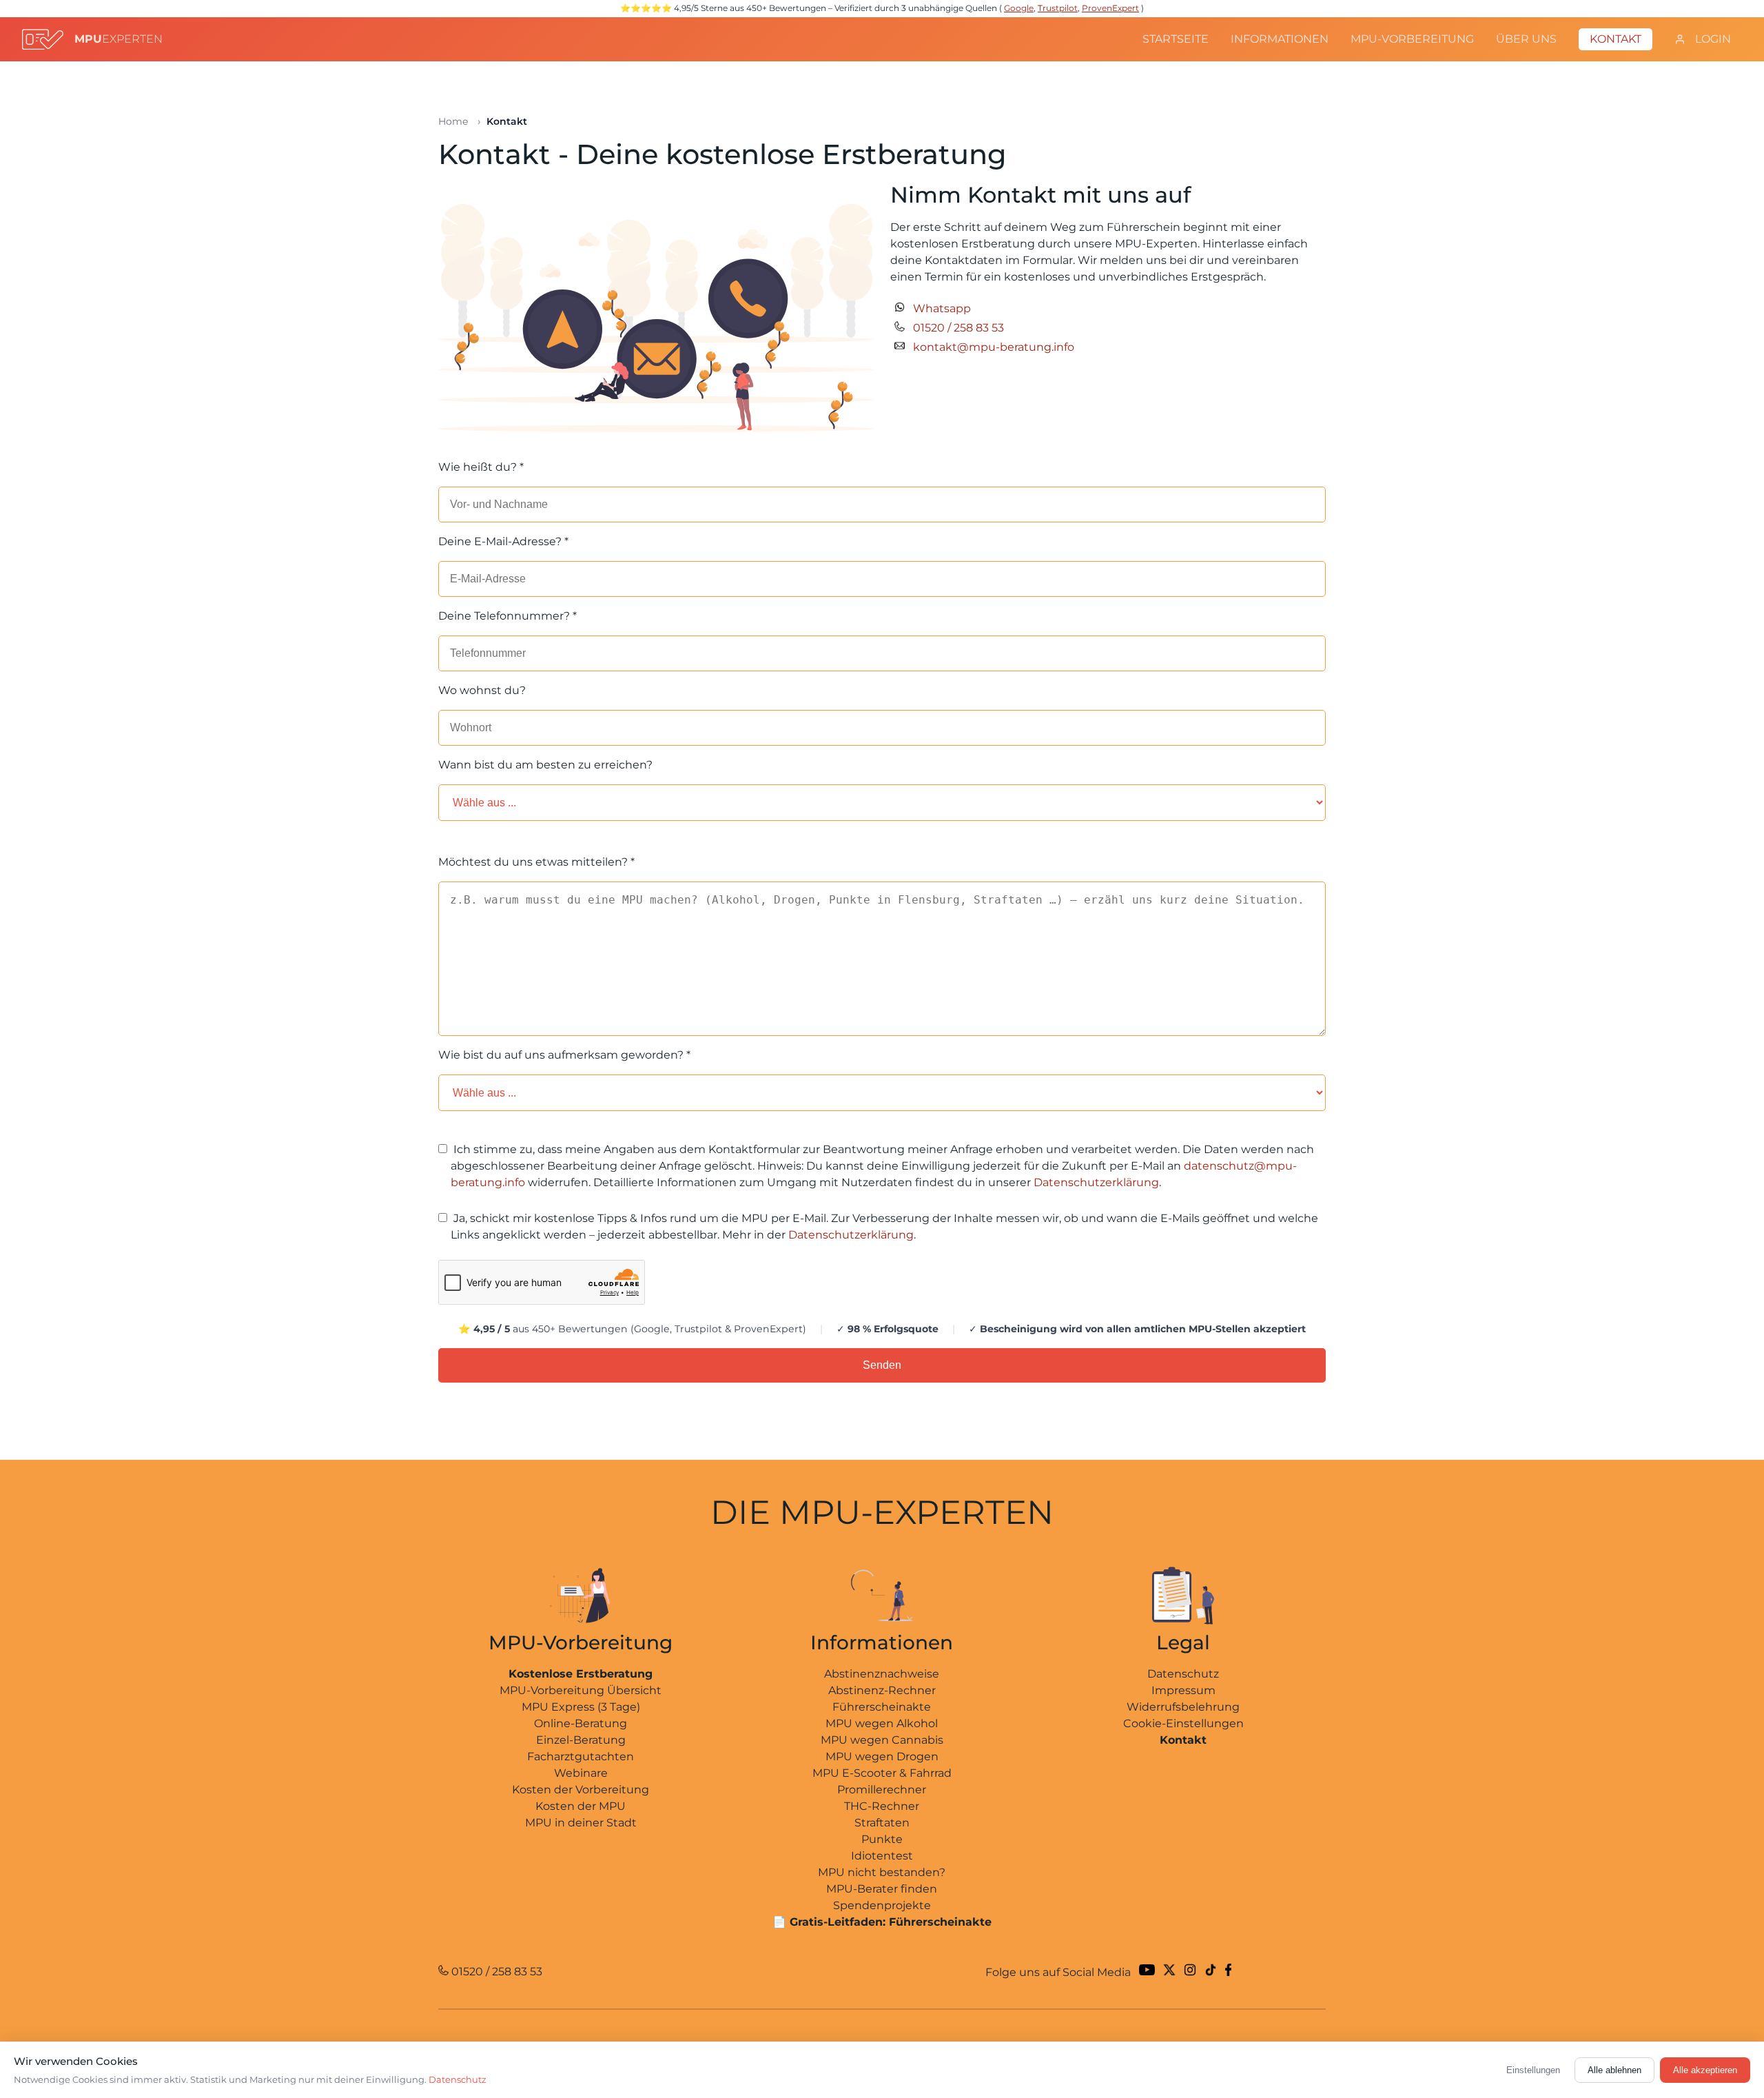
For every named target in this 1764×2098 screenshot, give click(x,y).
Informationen (1280, 39)
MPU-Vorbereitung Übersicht (581, 1690)
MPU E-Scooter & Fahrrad (882, 1773)
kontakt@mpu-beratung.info (994, 347)
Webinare (581, 1773)
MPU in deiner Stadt (581, 1823)
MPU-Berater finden (882, 1889)
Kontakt (1616, 39)
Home (453, 121)
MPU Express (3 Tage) (581, 1707)
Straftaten (882, 1823)
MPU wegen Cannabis (882, 1740)
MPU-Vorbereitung (1412, 39)
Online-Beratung (581, 1723)
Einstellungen (1533, 2070)
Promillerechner (882, 1790)
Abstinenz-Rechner (882, 1690)
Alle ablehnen (1614, 2070)
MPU (119, 39)
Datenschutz (1183, 1674)
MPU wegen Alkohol (882, 1723)
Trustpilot (1058, 8)
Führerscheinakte (882, 1707)
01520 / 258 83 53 (958, 328)
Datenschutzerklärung (1096, 1182)
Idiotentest (882, 1856)
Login (1712, 39)
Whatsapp (942, 308)
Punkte (882, 1839)
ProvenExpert (1110, 8)
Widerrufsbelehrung (1183, 1707)
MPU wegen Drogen (882, 1756)
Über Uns (1526, 39)
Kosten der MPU (581, 1806)
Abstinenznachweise (882, 1674)
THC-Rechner (882, 1806)
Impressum (1183, 1690)
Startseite (1176, 39)
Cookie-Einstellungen (1183, 1723)
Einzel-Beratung (581, 1740)
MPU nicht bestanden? (882, 1872)
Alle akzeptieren (1705, 2070)
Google (1019, 8)
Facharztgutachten (581, 1756)
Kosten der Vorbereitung (581, 1790)
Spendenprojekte (882, 1905)
